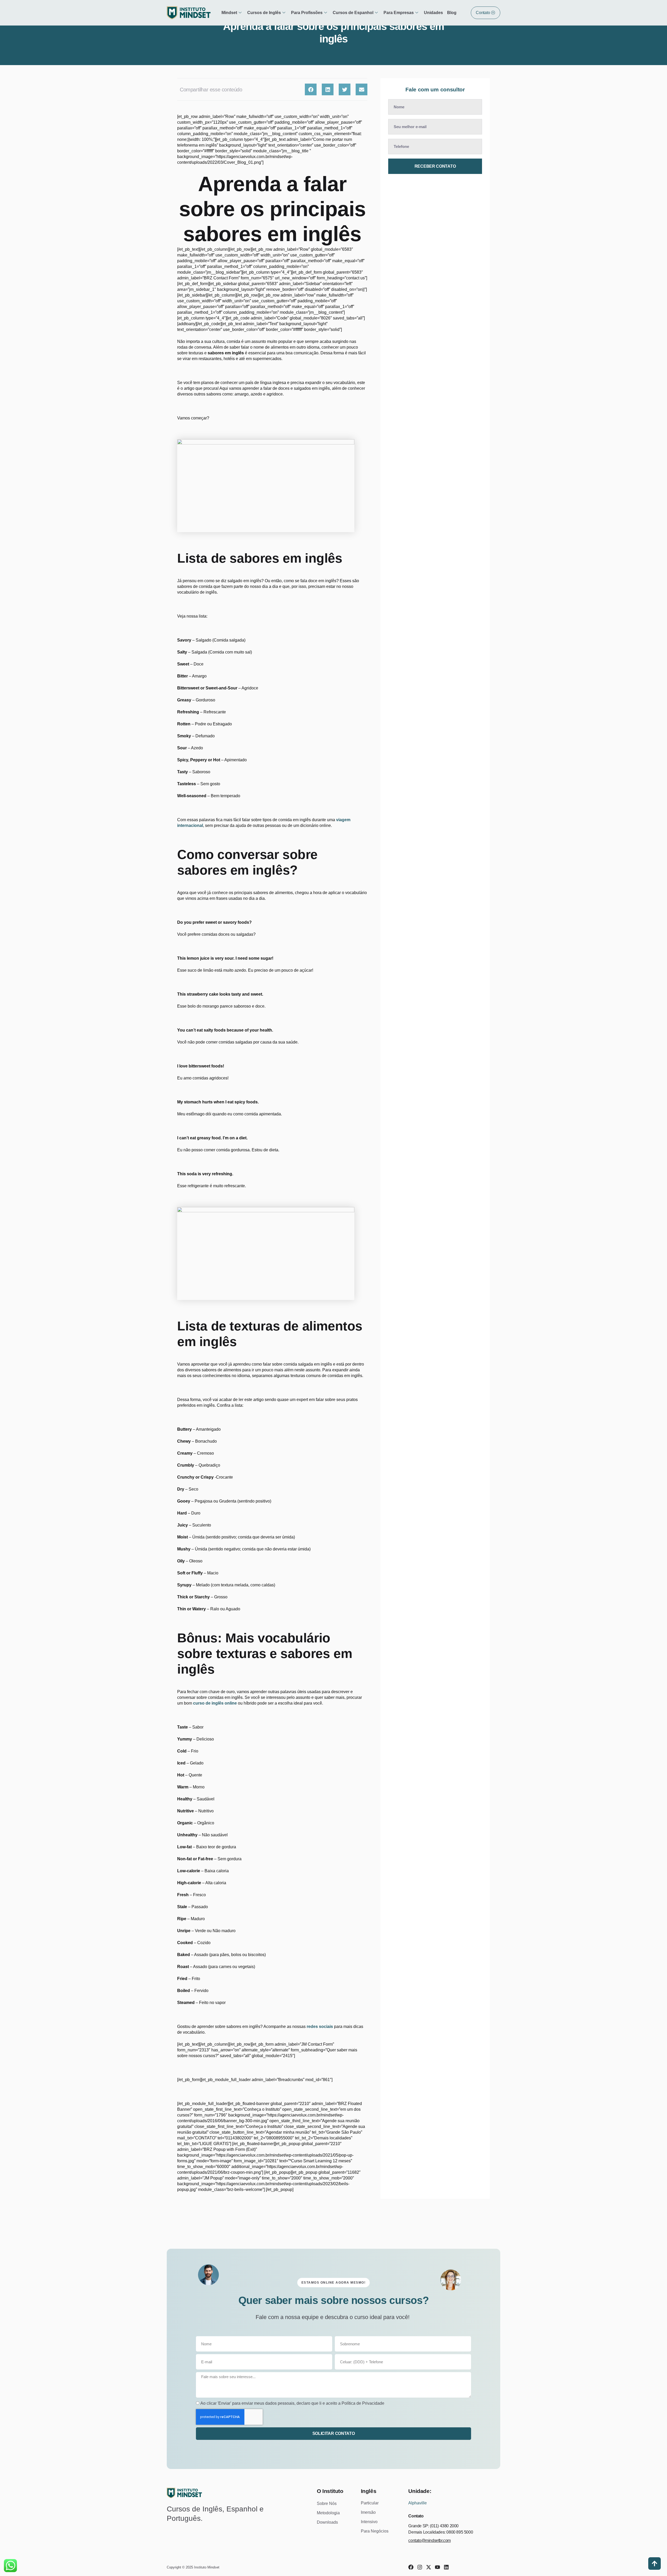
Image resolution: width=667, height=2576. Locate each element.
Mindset (229, 13)
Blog (452, 13)
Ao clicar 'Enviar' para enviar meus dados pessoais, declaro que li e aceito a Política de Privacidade (292, 2403)
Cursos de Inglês (264, 13)
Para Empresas (399, 13)
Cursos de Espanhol (353, 13)
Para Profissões (307, 13)
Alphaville (418, 2503)
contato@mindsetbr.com (430, 2540)
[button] (311, 89)
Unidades (433, 13)
